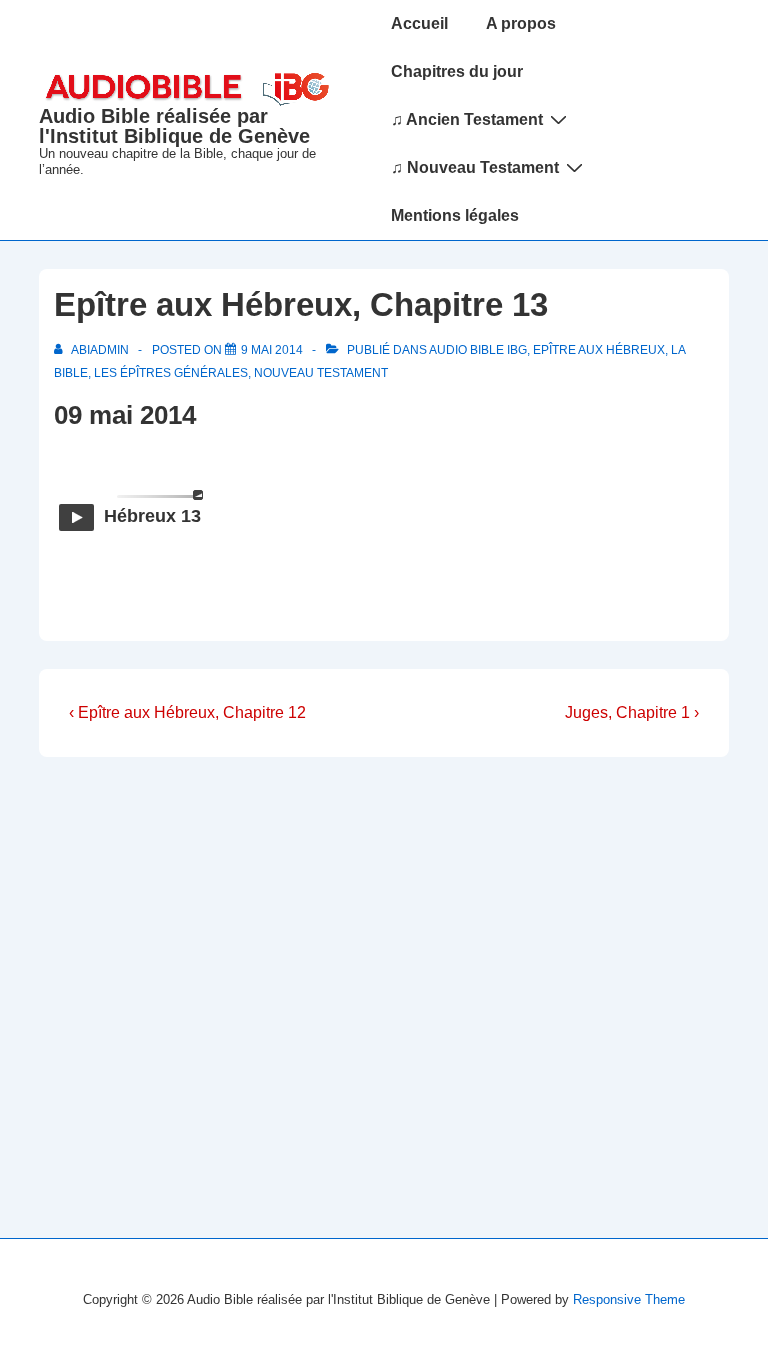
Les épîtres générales (171, 373)
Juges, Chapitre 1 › (632, 712)
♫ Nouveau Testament (475, 167)
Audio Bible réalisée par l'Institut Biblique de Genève (174, 126)
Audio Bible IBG (478, 350)
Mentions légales (455, 215)
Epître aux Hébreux (599, 350)
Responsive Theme (629, 1299)
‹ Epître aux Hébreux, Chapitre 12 (187, 712)
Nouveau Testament (321, 373)
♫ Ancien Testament (467, 119)
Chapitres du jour (457, 71)
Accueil (419, 23)
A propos (521, 23)
